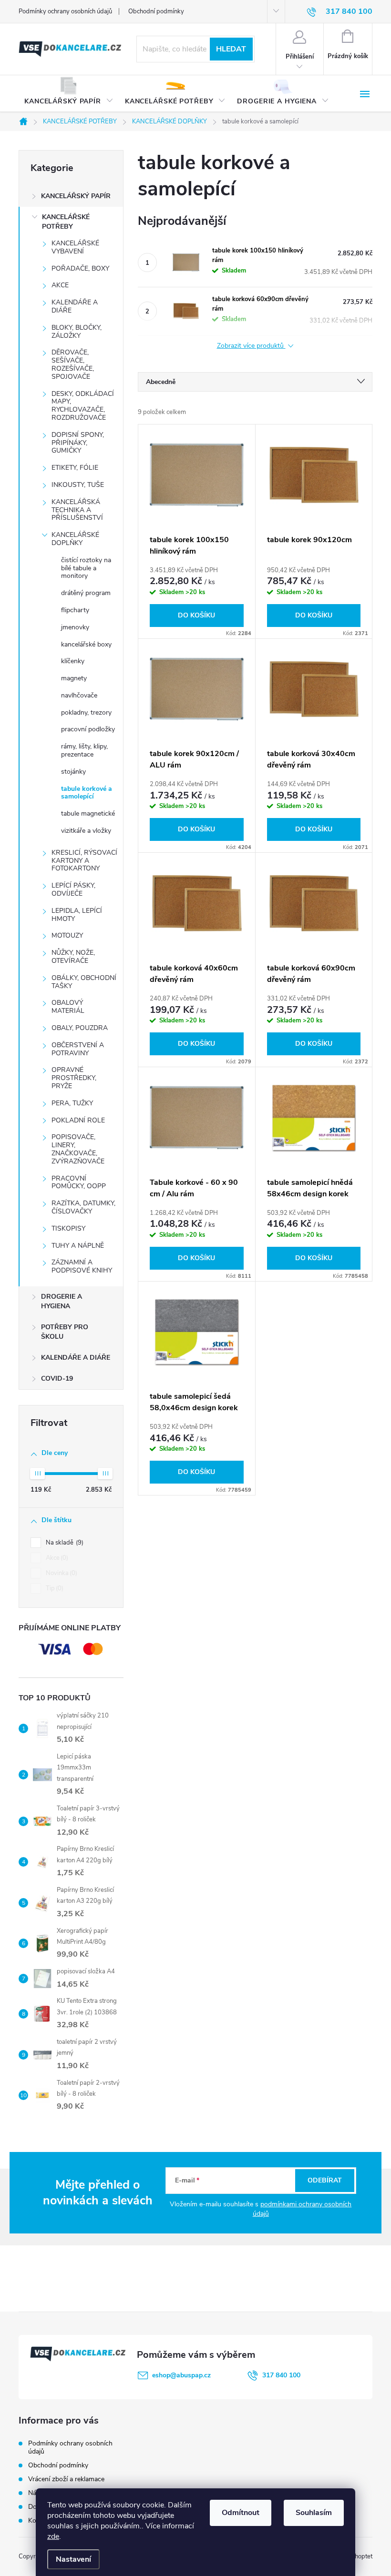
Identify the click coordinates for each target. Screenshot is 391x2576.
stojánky (73, 772)
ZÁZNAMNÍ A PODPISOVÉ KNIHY (82, 1266)
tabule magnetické (88, 813)
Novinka (61, 1573)
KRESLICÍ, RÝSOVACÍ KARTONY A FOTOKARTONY (84, 861)
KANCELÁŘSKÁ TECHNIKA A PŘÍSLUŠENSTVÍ (77, 510)
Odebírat (325, 2180)
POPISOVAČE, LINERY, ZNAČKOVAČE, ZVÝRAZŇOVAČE (78, 1149)
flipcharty (75, 610)
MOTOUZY (67, 935)
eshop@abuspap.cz (181, 2375)
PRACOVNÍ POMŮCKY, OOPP (79, 1182)
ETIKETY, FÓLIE (75, 468)
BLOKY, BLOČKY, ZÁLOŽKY (77, 332)
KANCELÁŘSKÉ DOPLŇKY (75, 539)
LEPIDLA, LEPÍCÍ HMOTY (77, 915)
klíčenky (73, 661)
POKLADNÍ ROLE (78, 1120)
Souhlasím (314, 2513)
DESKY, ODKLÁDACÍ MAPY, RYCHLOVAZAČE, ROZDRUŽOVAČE (83, 406)
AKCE (60, 285)
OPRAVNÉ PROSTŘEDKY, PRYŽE (74, 1078)
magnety (74, 678)
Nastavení (73, 2559)
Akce (56, 1558)
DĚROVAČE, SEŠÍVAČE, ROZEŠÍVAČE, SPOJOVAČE (73, 364)
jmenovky (75, 627)
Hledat (231, 49)
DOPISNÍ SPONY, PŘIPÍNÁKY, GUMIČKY (78, 443)
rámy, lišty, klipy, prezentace (84, 750)
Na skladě (64, 1543)
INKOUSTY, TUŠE (78, 485)
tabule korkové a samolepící (87, 793)
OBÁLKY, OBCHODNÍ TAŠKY (84, 982)
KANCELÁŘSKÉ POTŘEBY (66, 222)
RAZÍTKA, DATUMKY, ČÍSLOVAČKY (83, 1207)
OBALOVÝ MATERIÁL (68, 1007)
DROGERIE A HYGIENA (62, 1301)
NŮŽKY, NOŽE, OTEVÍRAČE (73, 957)
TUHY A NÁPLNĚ (78, 1246)
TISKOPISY (68, 1228)
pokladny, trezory (86, 712)
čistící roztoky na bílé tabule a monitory (86, 568)
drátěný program (86, 593)
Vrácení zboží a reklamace (66, 2479)
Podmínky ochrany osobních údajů (65, 11)
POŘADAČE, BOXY (80, 268)
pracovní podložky (88, 729)
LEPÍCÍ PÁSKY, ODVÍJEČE (73, 889)
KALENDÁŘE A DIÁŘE (75, 306)
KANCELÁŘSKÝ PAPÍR (76, 196)
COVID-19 (57, 1379)
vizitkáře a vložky (86, 831)
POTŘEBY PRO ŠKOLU (65, 1332)
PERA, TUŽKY (72, 1103)
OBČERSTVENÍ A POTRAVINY (78, 1049)
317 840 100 (281, 2375)
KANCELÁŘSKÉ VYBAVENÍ (75, 247)
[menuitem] (69, 94)
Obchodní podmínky (156, 11)
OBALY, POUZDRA (80, 1028)
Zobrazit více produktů (251, 346)
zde (53, 2536)
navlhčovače (79, 695)
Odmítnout (241, 2513)
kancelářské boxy (86, 644)
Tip (54, 1588)
